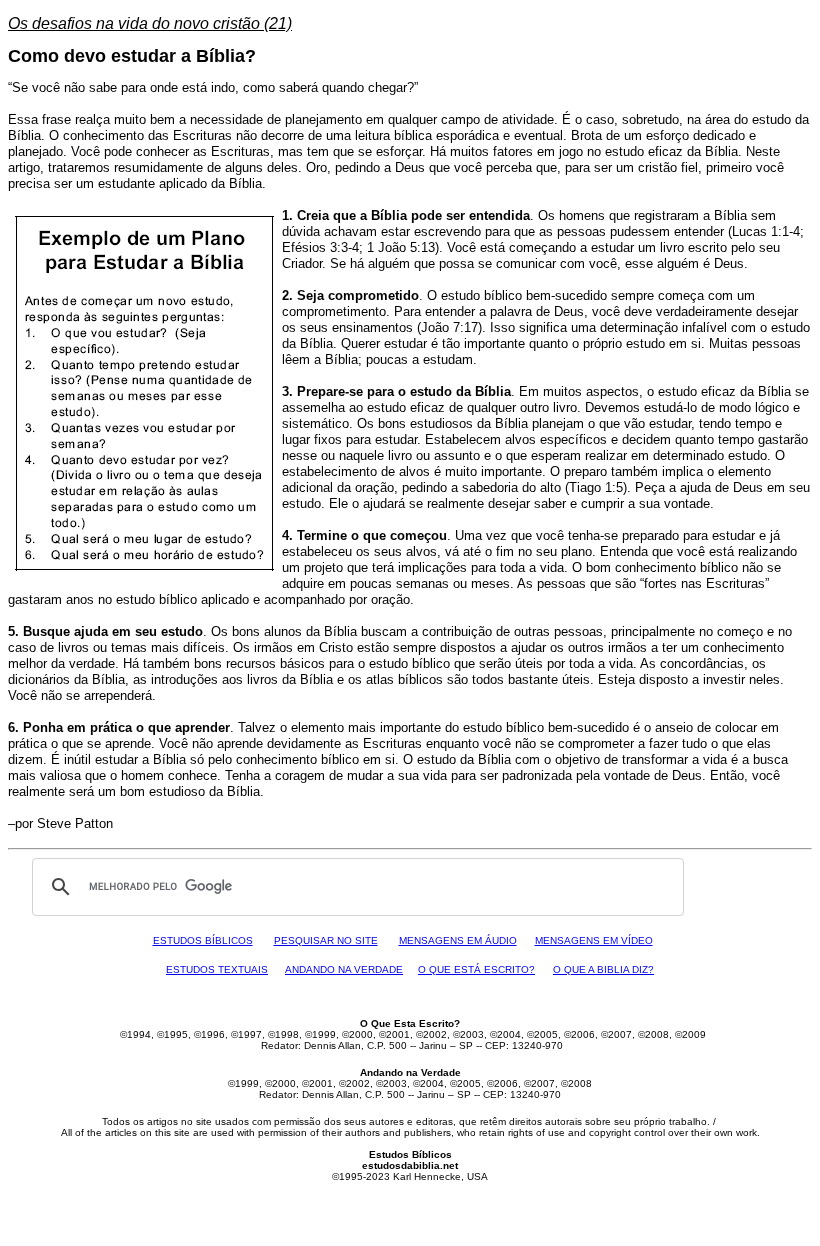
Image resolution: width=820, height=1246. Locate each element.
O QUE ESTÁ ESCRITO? (476, 969)
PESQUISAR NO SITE (326, 940)
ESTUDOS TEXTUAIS (217, 969)
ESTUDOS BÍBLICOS (203, 940)
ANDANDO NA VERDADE (344, 969)
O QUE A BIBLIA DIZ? (603, 969)
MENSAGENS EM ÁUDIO (458, 940)
